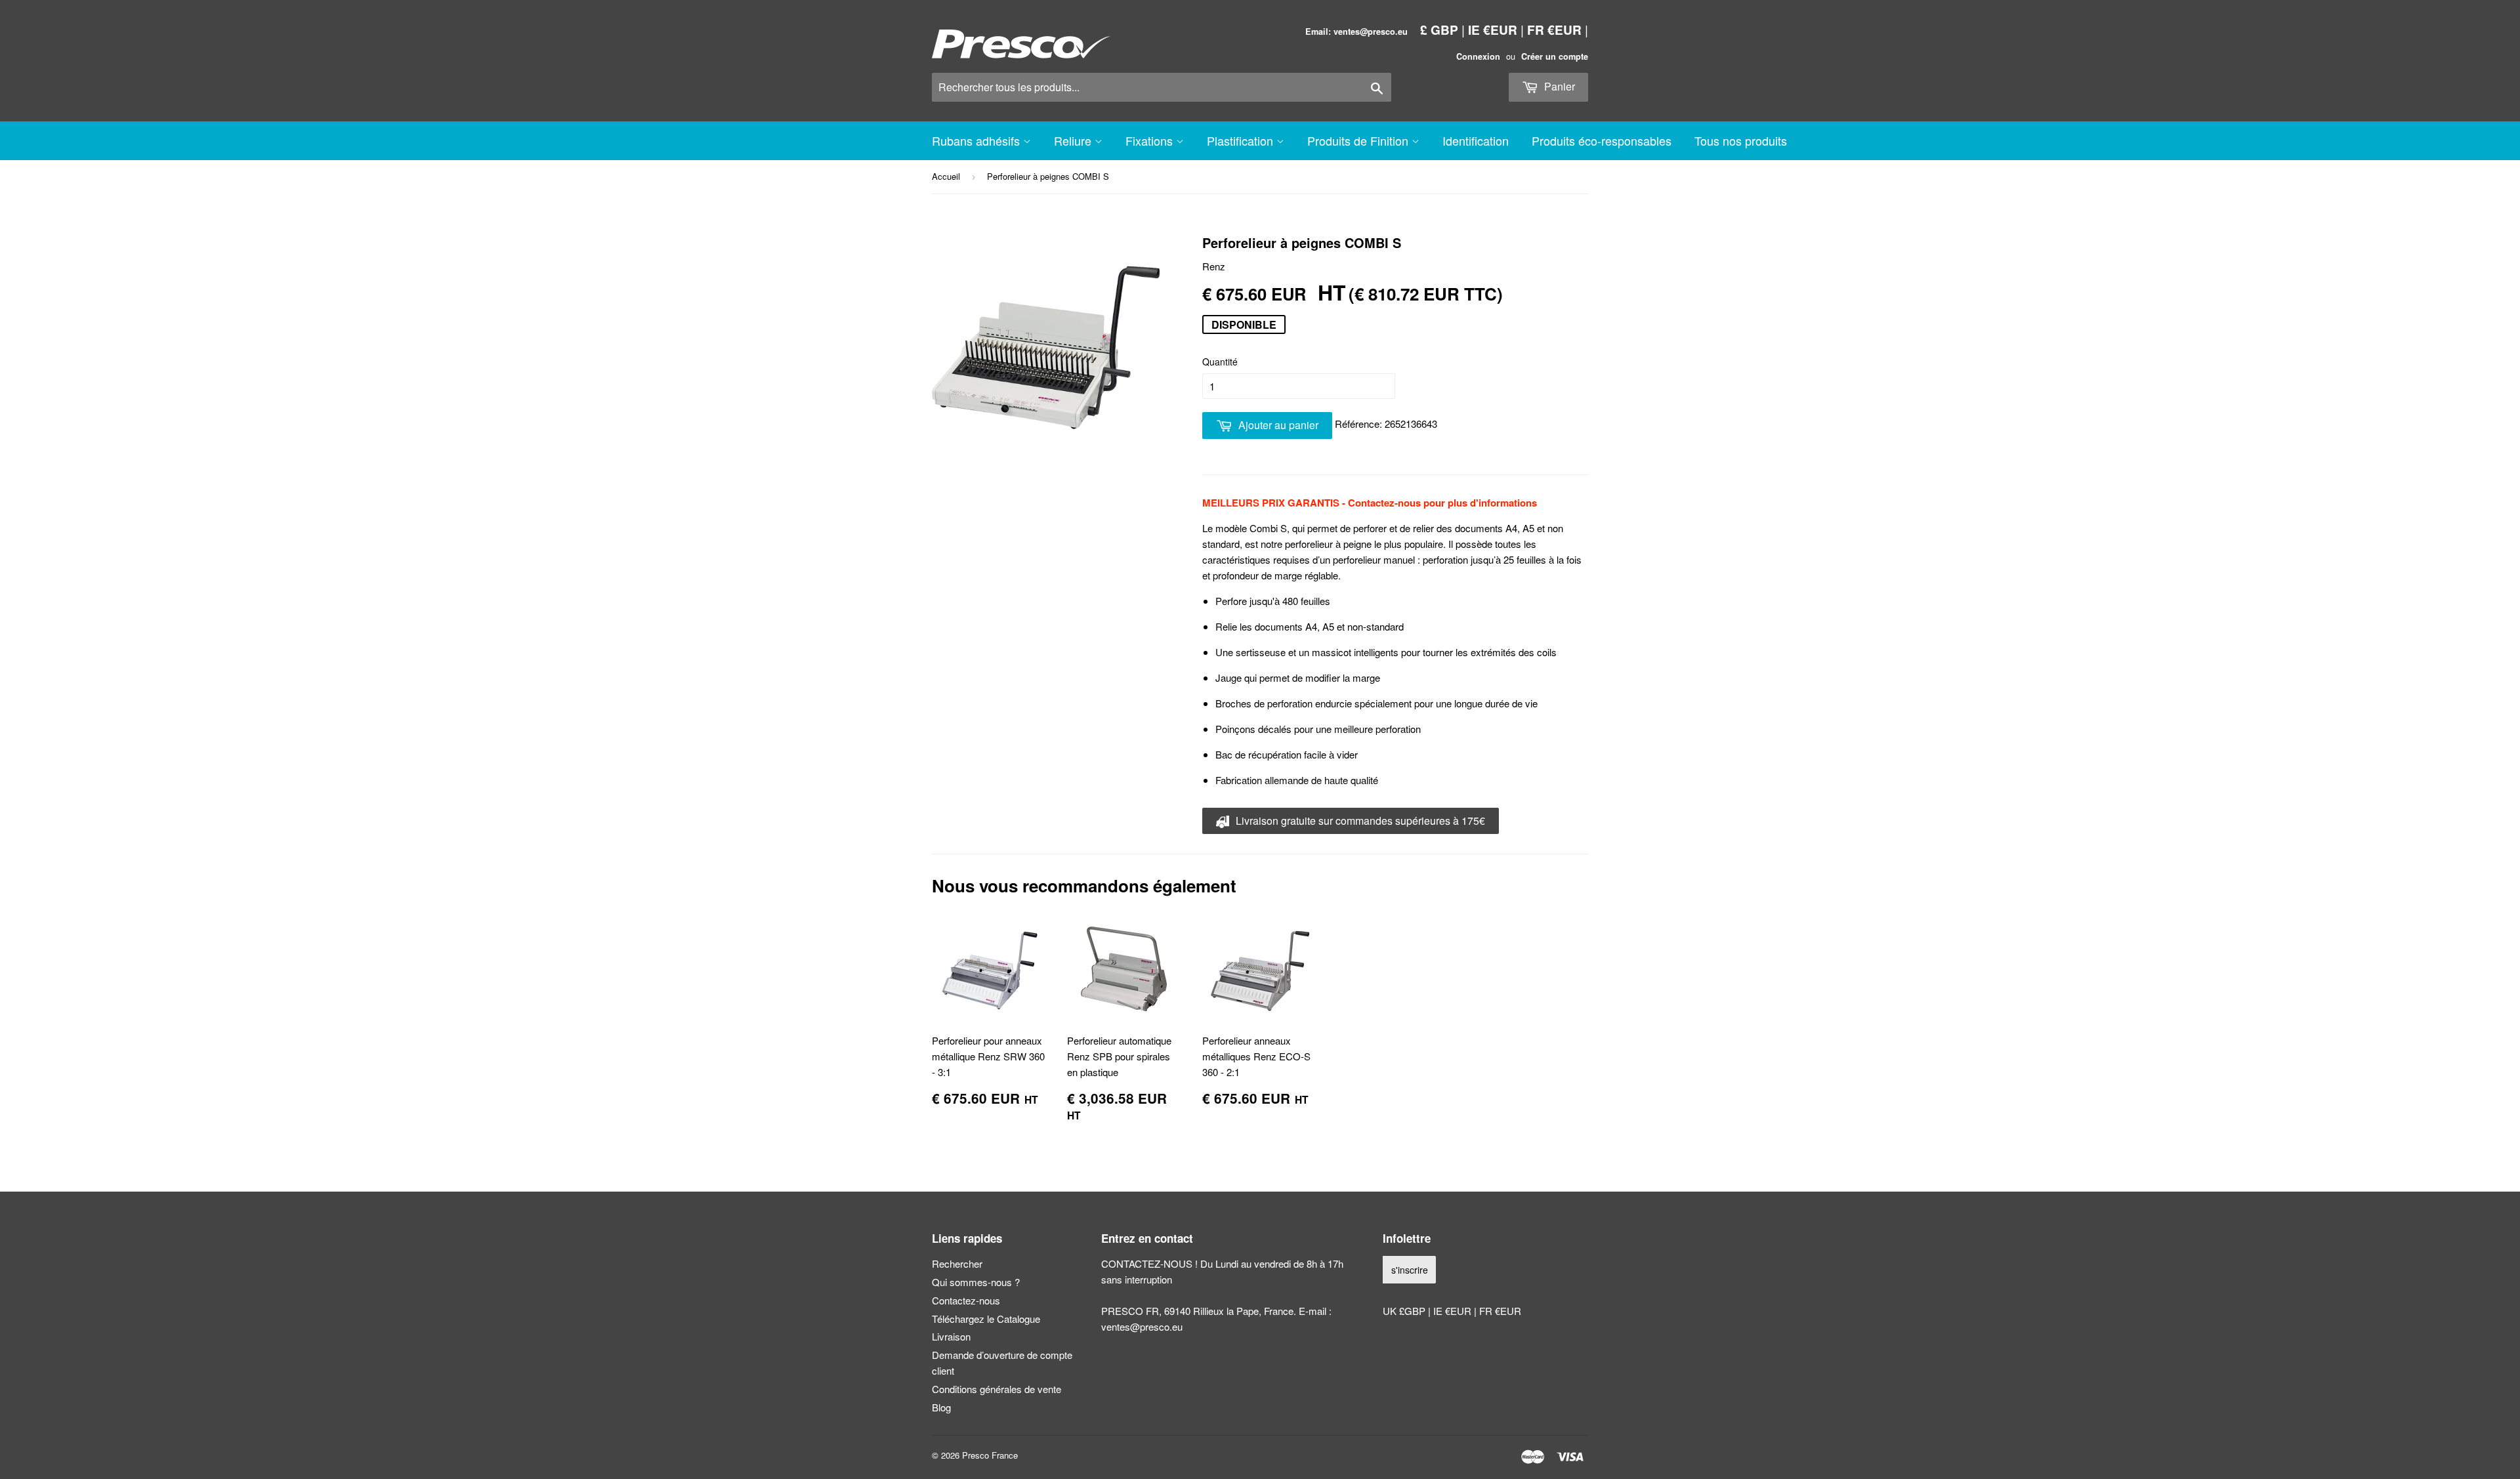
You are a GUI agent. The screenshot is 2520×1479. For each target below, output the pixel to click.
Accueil (946, 176)
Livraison (951, 1336)
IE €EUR (1493, 30)
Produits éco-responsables (1602, 140)
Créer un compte (1555, 56)
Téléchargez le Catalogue (986, 1319)
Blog (941, 1407)
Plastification (1242, 140)
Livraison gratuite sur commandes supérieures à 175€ (1359, 821)
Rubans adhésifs (977, 140)
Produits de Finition (1359, 140)
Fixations (1151, 140)
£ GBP (1439, 30)
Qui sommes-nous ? (976, 1282)
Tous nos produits (1741, 140)
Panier (1558, 86)
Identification (1476, 140)
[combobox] (1162, 87)
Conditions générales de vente (997, 1389)
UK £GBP (1405, 1311)
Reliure (1074, 140)
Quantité (1220, 362)
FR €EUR (1554, 30)
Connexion (1478, 56)
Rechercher (957, 1263)
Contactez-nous (966, 1300)
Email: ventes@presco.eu (1356, 31)
